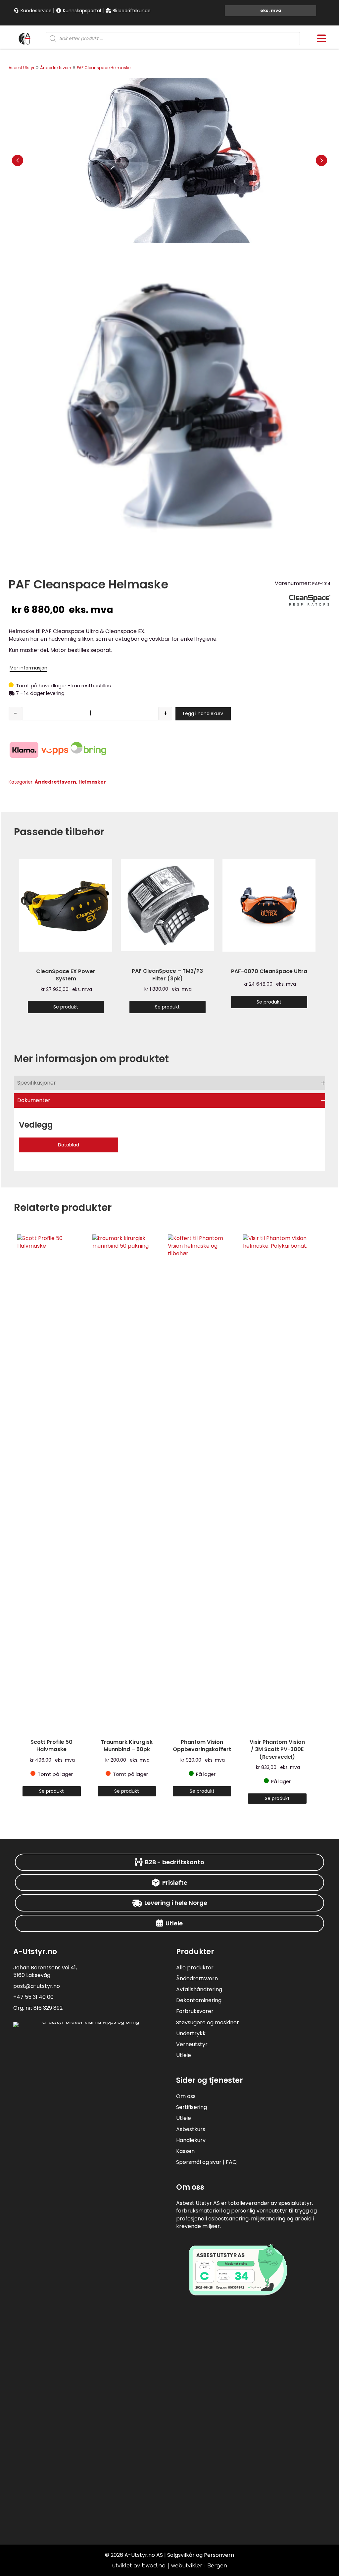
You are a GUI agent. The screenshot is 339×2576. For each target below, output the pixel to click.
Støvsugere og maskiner (208, 2022)
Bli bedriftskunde (131, 11)
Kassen (185, 2151)
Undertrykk (191, 2033)
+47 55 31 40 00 (33, 1997)
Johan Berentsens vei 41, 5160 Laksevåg (45, 1971)
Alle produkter (195, 1968)
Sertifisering (192, 2107)
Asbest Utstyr (22, 68)
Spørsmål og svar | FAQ (206, 2162)
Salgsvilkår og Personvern (201, 2555)
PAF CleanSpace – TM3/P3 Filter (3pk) (167, 975)
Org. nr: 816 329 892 (38, 2008)
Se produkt (66, 1007)
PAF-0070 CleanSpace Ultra (269, 971)
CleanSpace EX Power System (66, 975)
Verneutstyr (192, 2044)
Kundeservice (35, 11)
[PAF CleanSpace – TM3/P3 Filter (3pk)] (167, 905)
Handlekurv (191, 2140)
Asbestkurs (191, 2129)
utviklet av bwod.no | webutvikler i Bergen (170, 2566)
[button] (18, 160)
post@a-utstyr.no (37, 1986)
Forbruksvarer (195, 2011)
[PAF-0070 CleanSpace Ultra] (269, 905)
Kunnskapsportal (81, 11)
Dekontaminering (199, 2000)
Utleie (184, 2055)
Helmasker (92, 782)
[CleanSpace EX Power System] (66, 905)
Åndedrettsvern (56, 68)
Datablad (69, 1145)
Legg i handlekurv (203, 713)
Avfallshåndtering (199, 1989)
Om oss (186, 2096)
